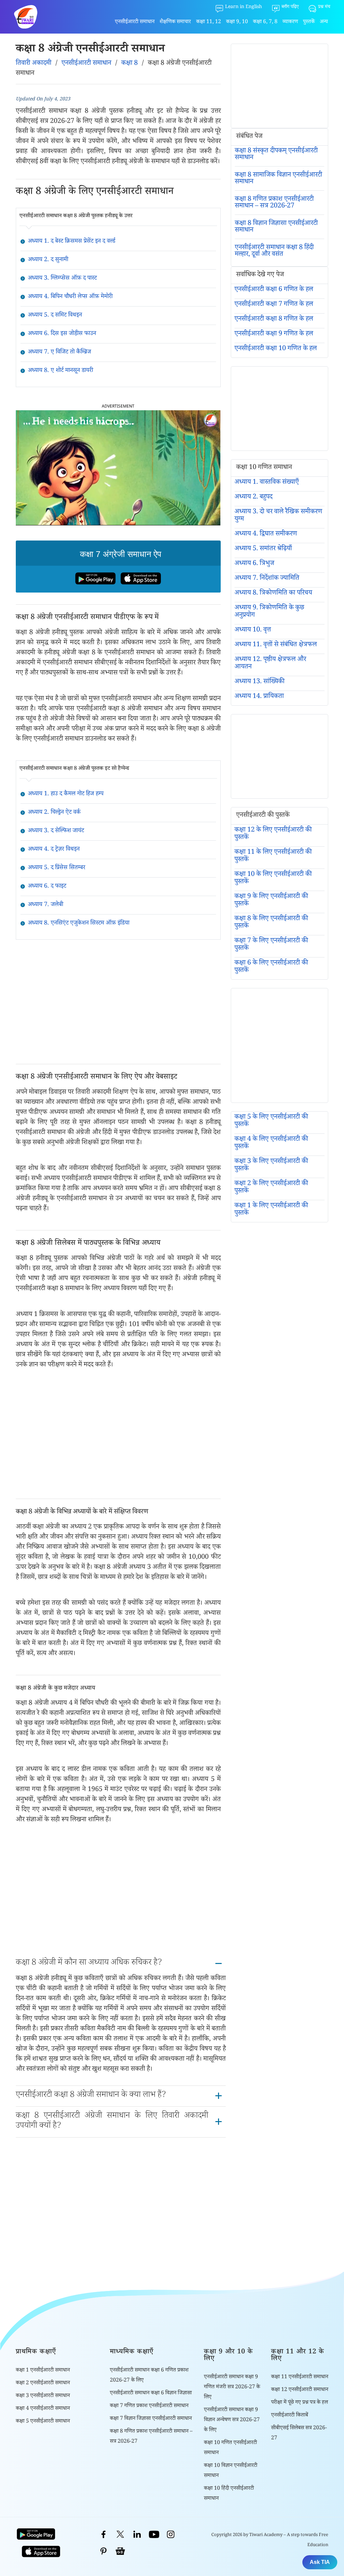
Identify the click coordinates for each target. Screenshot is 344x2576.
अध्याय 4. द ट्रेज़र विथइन (54, 850)
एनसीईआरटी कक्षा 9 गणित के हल (274, 334)
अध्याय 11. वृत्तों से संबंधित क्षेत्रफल (276, 645)
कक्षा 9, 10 (237, 22)
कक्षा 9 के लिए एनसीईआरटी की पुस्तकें (271, 901)
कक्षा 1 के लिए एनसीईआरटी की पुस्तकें (271, 1210)
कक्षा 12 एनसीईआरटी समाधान (300, 2390)
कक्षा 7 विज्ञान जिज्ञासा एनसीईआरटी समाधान (151, 2419)
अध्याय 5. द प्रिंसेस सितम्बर (57, 868)
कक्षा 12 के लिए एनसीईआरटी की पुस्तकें (273, 834)
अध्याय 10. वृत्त (253, 630)
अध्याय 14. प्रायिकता (259, 697)
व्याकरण (290, 22)
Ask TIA (320, 2562)
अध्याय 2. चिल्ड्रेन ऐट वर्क (54, 813)
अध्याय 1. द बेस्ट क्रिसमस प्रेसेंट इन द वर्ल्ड (72, 242)
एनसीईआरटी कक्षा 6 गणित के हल (274, 290)
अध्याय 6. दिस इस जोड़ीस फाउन (62, 334)
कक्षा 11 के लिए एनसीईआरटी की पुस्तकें (273, 856)
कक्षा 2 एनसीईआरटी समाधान (43, 2383)
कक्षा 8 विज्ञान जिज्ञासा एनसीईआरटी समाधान (276, 227)
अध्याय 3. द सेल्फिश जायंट (56, 831)
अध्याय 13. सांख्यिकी (260, 682)
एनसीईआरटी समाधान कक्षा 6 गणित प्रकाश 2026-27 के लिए (149, 2376)
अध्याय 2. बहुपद (253, 498)
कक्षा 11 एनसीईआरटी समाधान (300, 2377)
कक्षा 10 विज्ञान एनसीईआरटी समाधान (231, 2471)
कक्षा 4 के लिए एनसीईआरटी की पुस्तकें (271, 1143)
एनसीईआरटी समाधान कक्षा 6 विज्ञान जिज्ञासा (151, 2394)
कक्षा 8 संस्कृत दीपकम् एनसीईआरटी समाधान (276, 155)
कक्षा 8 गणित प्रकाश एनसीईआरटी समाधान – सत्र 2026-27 (274, 203)
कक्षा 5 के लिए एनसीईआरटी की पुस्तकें (271, 1121)
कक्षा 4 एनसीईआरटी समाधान (43, 2409)
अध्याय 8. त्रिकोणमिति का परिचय (273, 594)
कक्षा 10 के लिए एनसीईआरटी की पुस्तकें (273, 879)
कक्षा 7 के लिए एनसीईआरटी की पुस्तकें (271, 945)
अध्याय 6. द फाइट (47, 887)
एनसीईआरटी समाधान (135, 22)
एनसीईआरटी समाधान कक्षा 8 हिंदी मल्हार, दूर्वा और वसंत (274, 251)
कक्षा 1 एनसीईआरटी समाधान (43, 2371)
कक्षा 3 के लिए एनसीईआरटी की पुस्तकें (271, 1166)
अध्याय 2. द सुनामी (48, 260)
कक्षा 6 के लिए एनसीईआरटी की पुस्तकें (271, 967)
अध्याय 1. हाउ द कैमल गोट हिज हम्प (66, 794)
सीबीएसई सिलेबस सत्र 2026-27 (299, 2433)
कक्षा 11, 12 (209, 22)
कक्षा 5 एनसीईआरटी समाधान (43, 2422)
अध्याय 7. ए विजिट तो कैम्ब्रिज (59, 353)
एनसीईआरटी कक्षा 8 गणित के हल (274, 320)
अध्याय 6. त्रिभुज (254, 564)
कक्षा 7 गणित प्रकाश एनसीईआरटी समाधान (149, 2406)
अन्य (324, 22)
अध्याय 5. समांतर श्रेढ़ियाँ (263, 549)
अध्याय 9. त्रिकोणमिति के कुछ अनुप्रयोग (269, 612)
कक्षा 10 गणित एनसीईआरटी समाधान (230, 2448)
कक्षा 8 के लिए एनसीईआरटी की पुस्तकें (271, 923)
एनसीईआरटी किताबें (290, 2416)
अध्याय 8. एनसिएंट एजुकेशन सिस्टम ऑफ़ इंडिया (79, 924)
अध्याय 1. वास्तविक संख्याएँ (267, 483)
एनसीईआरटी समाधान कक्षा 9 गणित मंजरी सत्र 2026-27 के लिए (232, 2387)
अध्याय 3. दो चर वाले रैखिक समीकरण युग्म (278, 516)
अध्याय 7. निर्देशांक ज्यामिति (267, 579)
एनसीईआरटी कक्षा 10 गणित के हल (276, 349)
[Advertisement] (118, 1002)
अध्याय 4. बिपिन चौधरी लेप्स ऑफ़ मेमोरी (70, 297)
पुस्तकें (309, 22)
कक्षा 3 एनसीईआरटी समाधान (43, 2396)
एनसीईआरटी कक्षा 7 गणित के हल (274, 305)
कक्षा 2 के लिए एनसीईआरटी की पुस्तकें (271, 1188)
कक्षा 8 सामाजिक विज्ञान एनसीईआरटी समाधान (278, 179)
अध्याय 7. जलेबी (46, 905)
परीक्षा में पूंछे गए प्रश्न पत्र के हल (299, 2403)
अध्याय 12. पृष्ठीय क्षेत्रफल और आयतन (270, 664)
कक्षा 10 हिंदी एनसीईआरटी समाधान (229, 2494)
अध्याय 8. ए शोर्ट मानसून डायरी (60, 371)
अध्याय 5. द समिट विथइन (55, 316)
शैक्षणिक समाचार (175, 22)
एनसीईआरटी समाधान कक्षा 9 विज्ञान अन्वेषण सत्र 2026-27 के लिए (232, 2420)
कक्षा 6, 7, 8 (265, 22)
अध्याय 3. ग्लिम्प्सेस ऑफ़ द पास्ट (62, 279)
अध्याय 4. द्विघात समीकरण (266, 534)
